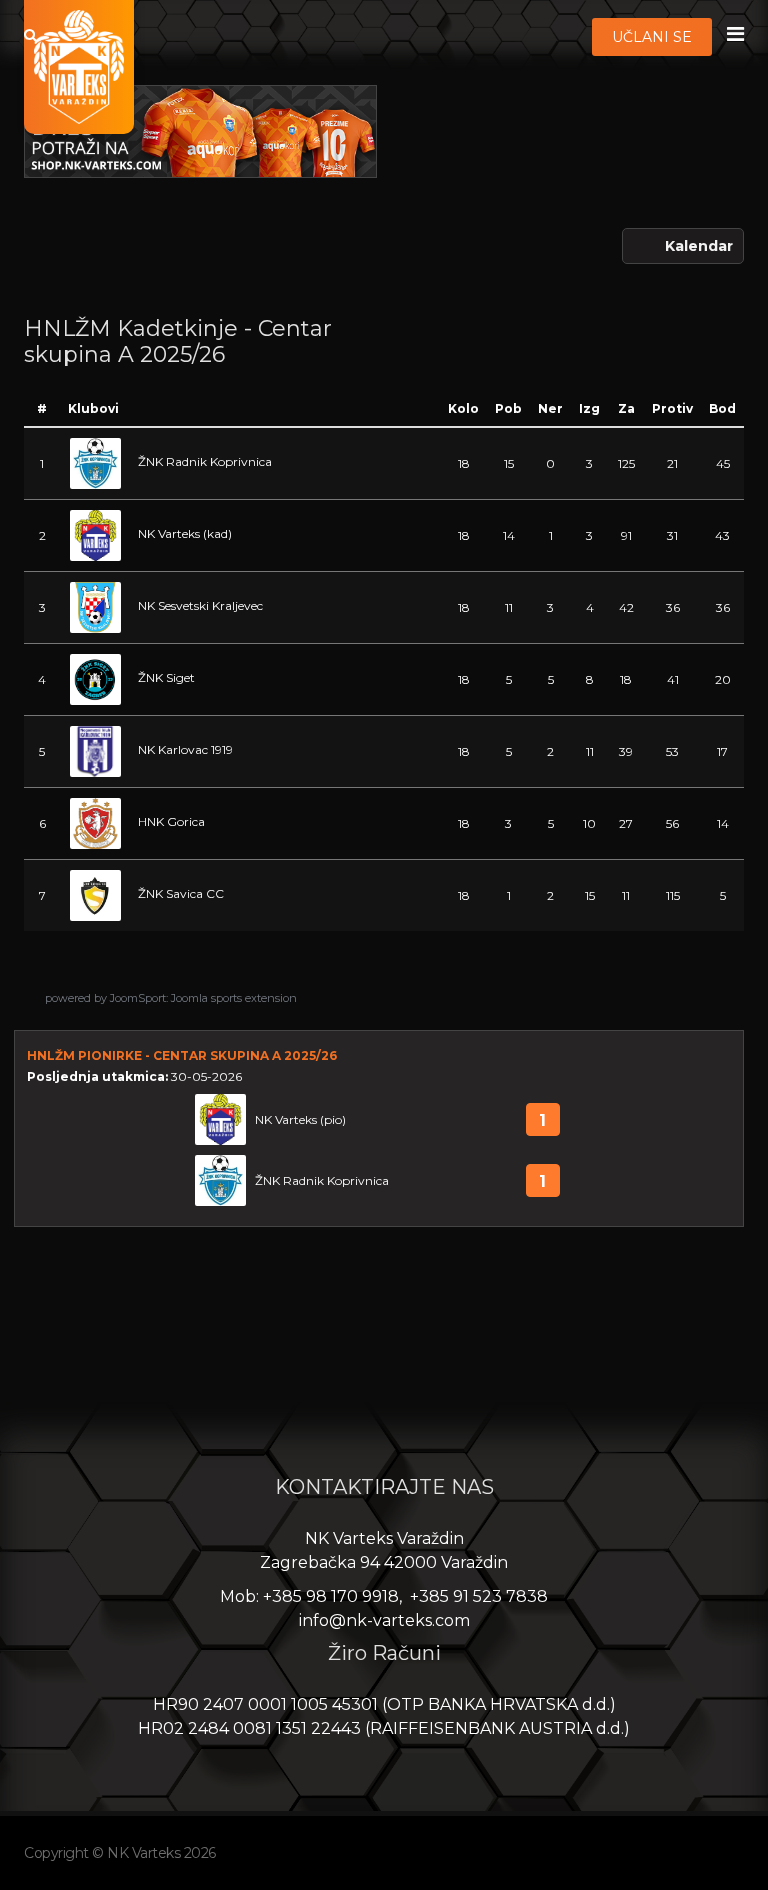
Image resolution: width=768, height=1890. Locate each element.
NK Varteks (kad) (185, 533)
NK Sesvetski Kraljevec (200, 605)
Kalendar (699, 246)
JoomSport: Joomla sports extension (203, 998)
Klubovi (93, 408)
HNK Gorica (171, 821)
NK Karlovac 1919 (185, 749)
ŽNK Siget (166, 677)
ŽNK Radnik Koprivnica (205, 461)
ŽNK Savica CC (181, 893)
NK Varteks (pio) (300, 1119)
